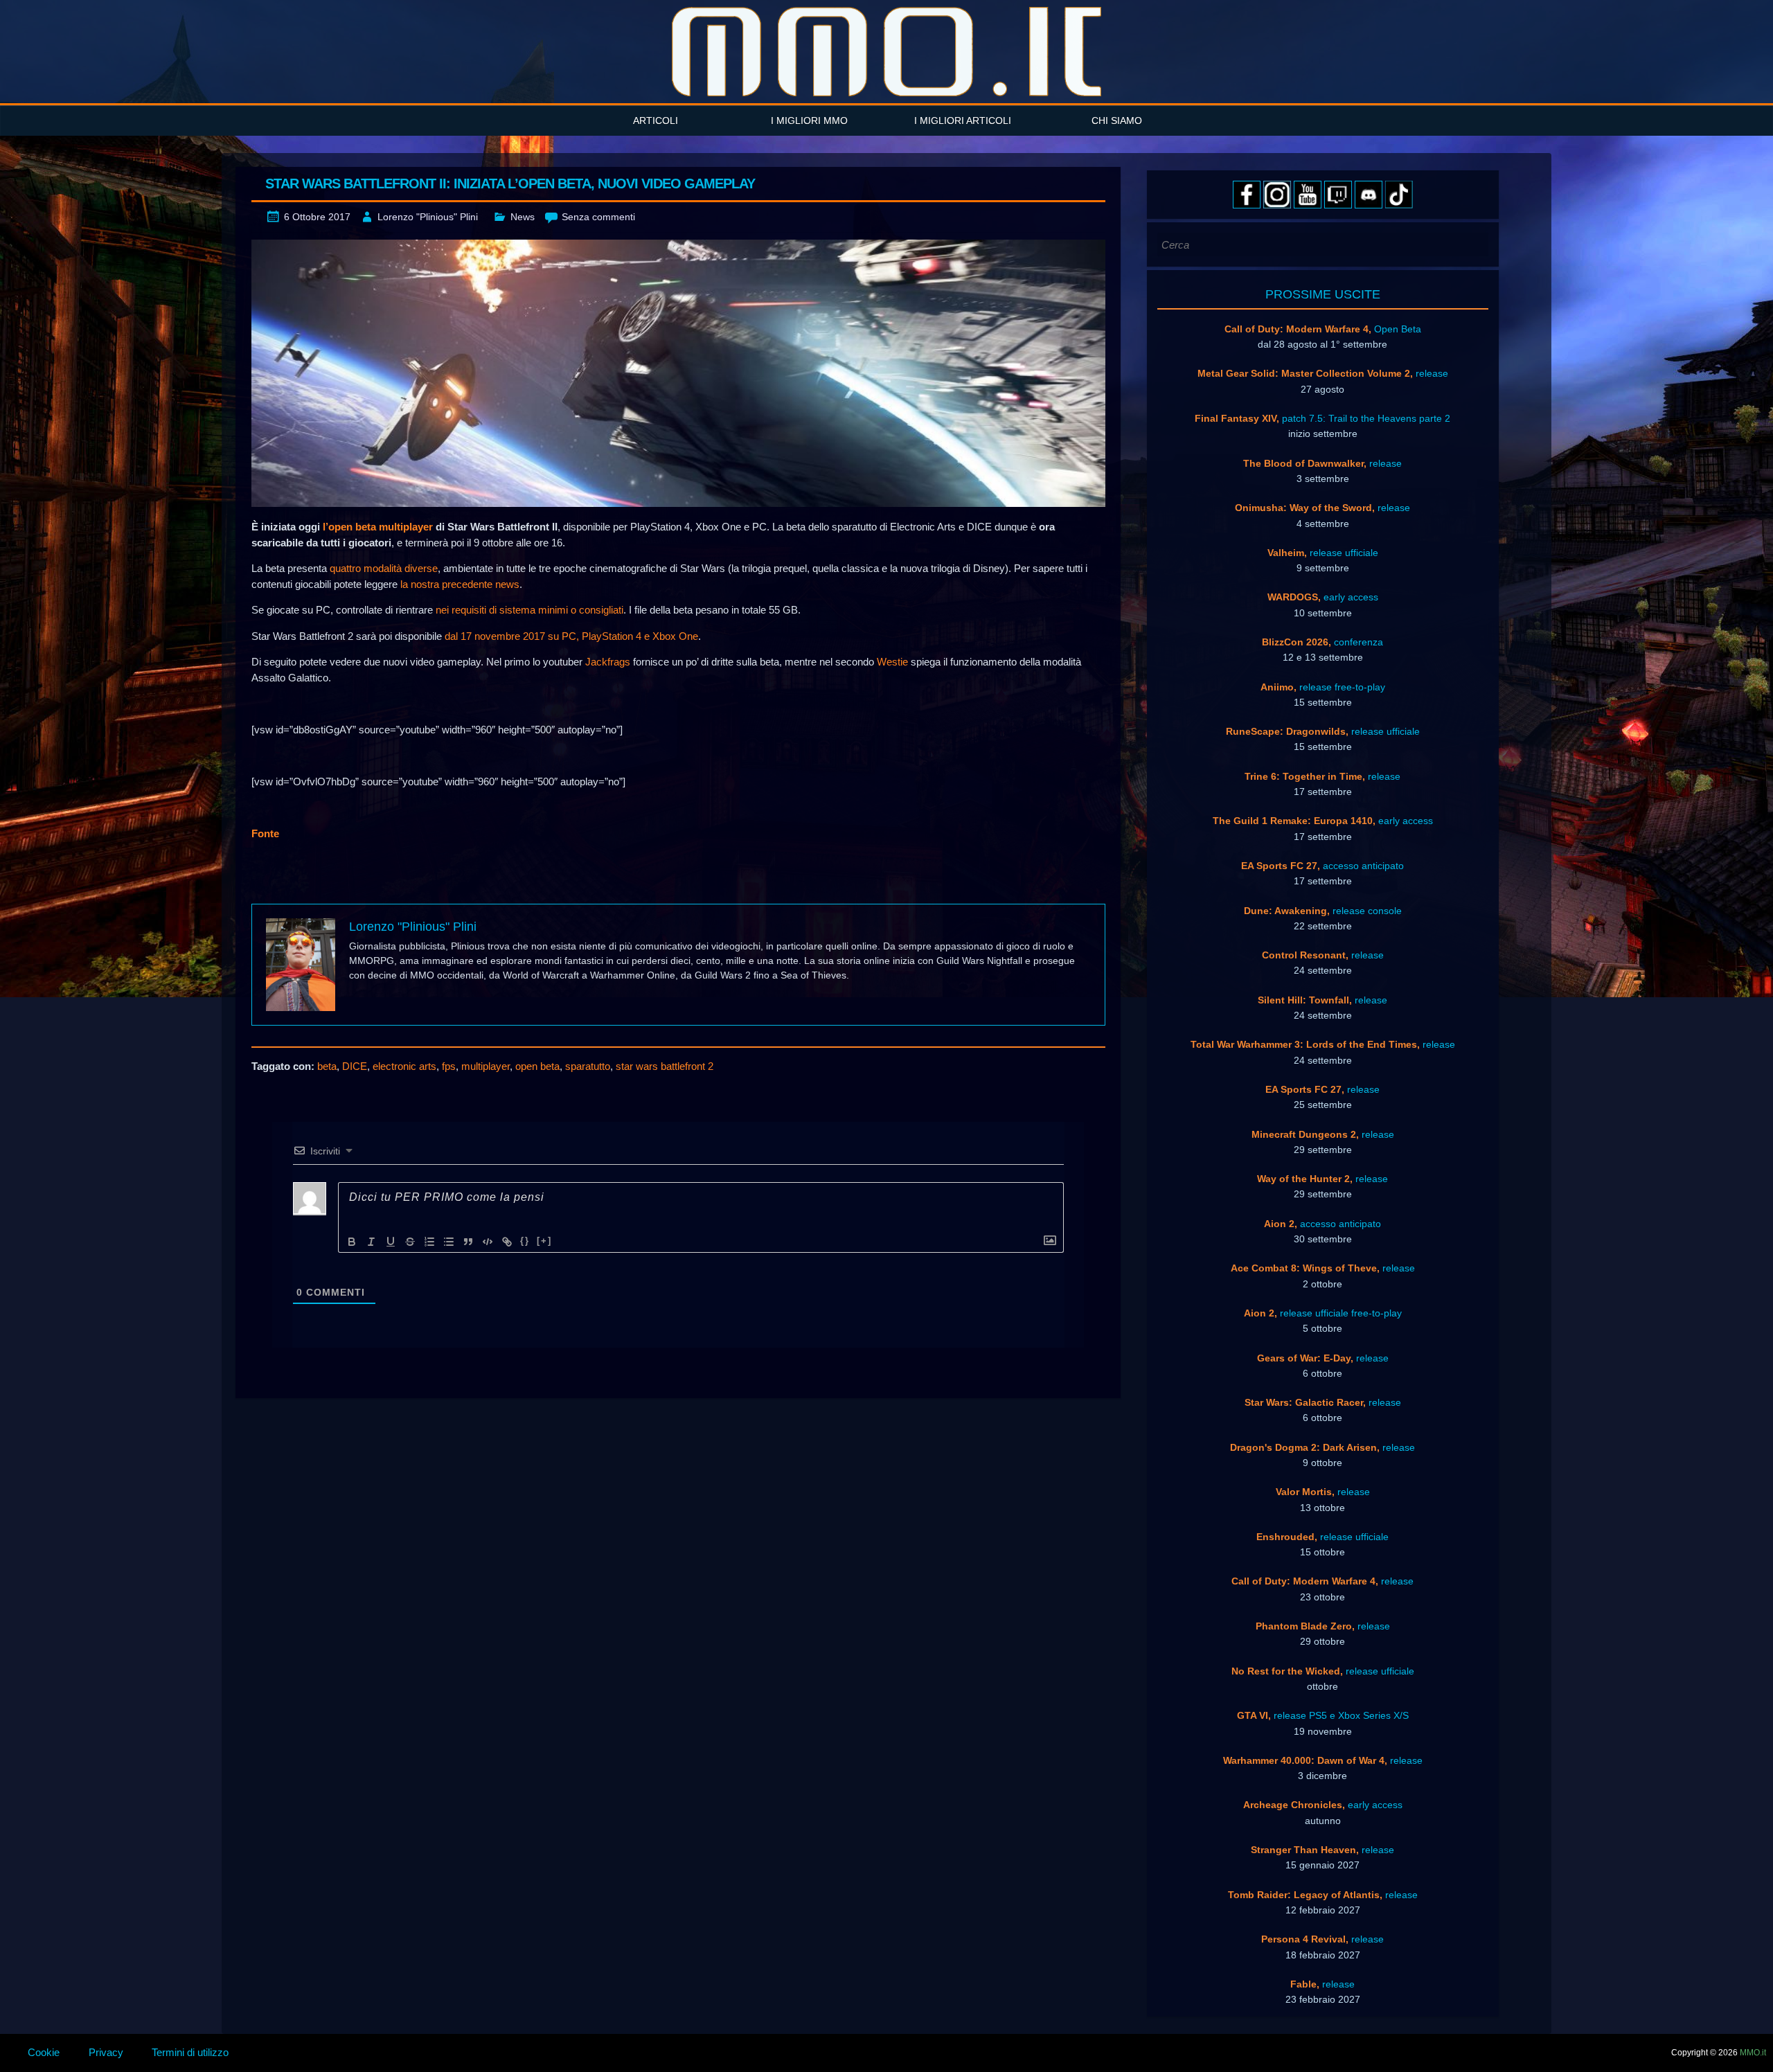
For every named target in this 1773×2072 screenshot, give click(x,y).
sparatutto (588, 1066)
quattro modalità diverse (384, 568)
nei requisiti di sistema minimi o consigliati (529, 610)
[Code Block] (488, 1242)
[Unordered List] (449, 1242)
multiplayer (485, 1066)
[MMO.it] (886, 52)
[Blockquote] (468, 1242)
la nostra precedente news (460, 584)
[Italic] (371, 1242)
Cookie (44, 2052)
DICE (355, 1066)
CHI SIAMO (1117, 120)
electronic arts (404, 1066)
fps (449, 1066)
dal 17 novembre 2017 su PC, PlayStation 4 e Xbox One (571, 636)
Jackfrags (608, 662)
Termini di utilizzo (190, 2052)
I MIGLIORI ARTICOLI (963, 120)
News (523, 217)
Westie (892, 662)
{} (525, 1241)
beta (327, 1066)
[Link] (507, 1242)
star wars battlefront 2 (665, 1066)
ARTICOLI (656, 120)
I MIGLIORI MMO (809, 120)
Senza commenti (598, 217)
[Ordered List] (429, 1242)
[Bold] (352, 1242)
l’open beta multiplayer (378, 527)
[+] (544, 1241)
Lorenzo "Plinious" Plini (428, 217)
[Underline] (391, 1242)
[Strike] (410, 1242)
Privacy (106, 2052)
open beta (537, 1066)
